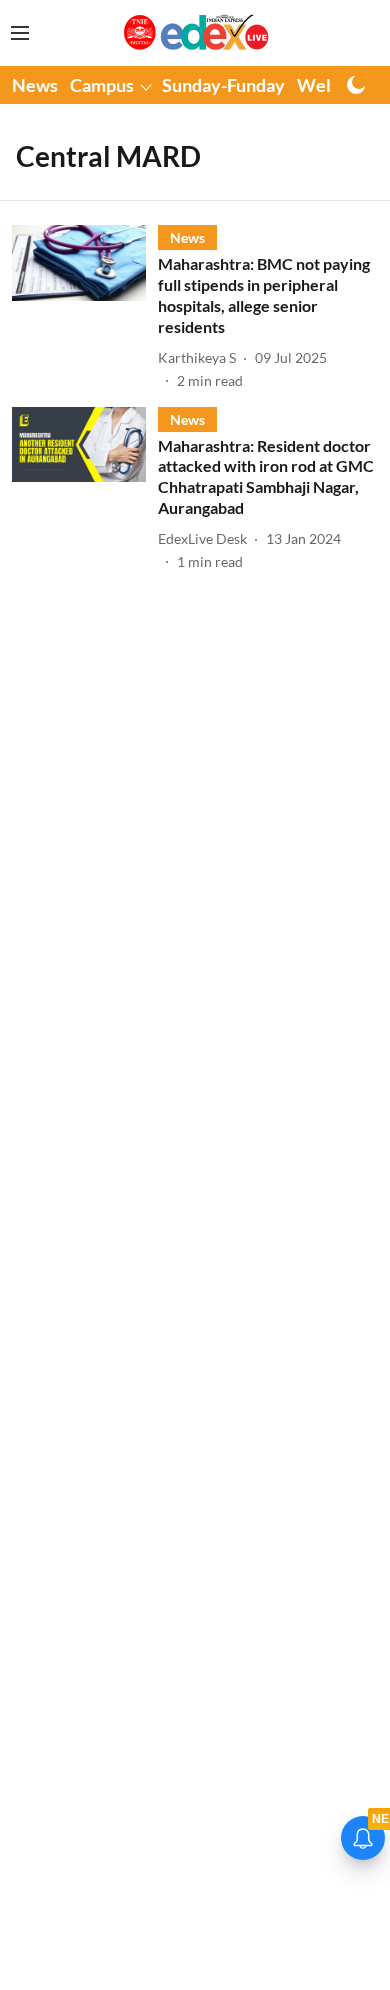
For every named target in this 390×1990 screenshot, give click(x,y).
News (35, 85)
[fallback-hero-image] (85, 307)
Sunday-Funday (223, 85)
